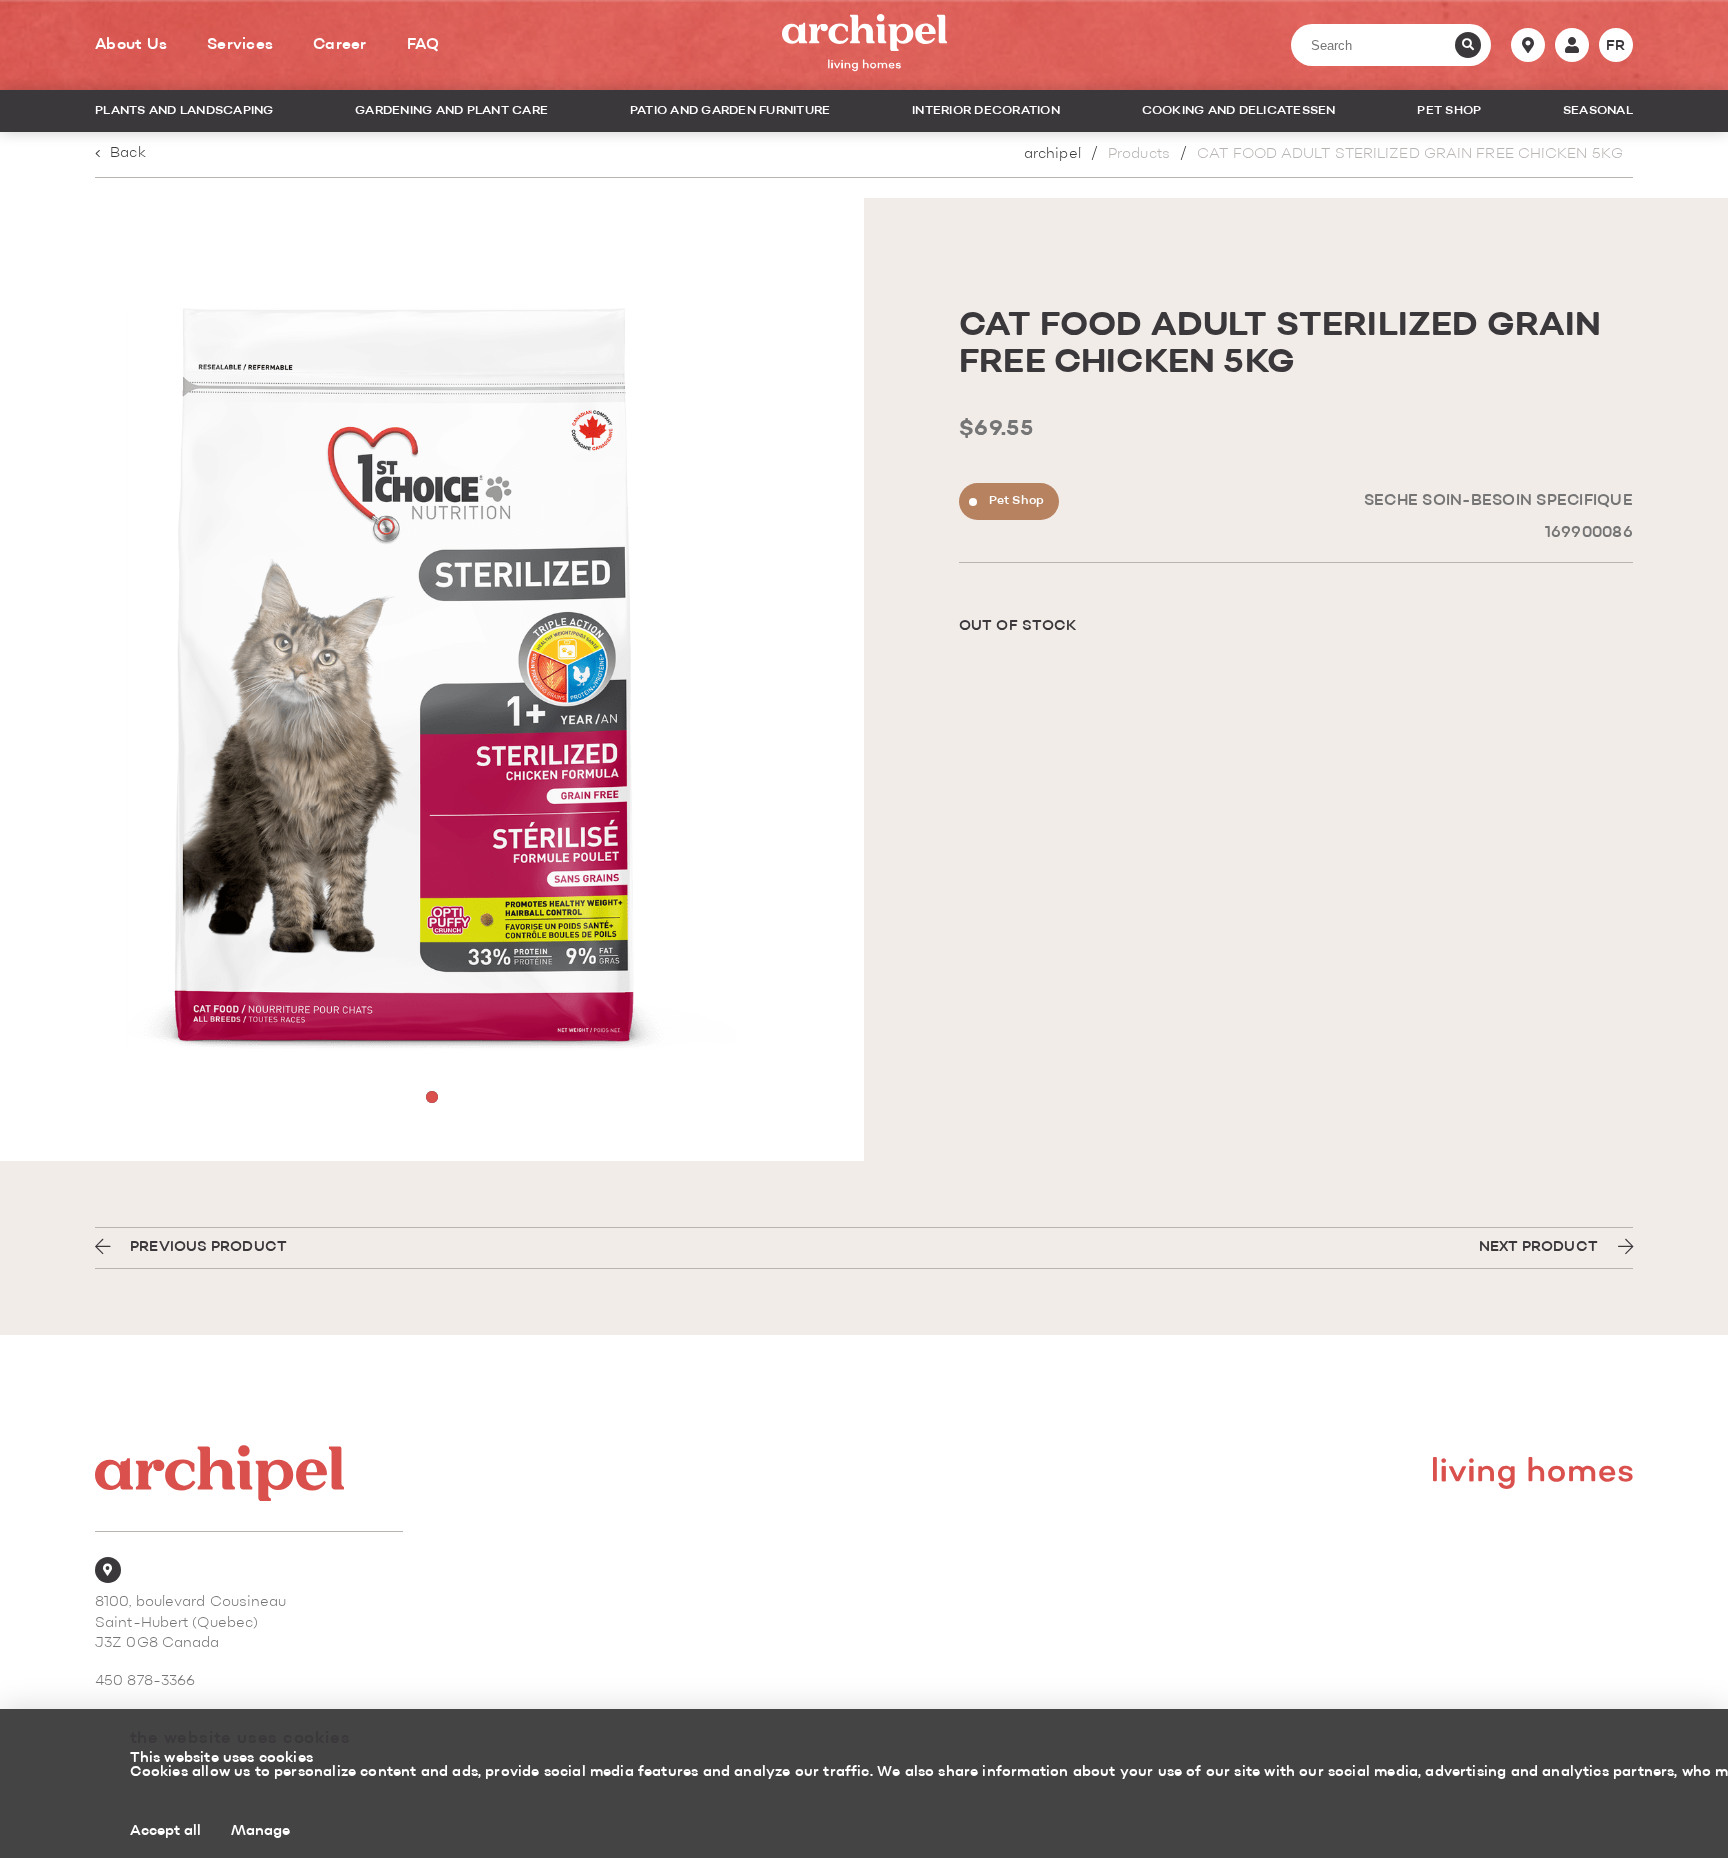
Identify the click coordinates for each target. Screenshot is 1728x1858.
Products (1139, 154)
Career (340, 45)
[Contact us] (1528, 45)
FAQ (423, 45)
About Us (131, 45)
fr (1616, 46)
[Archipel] (864, 45)
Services (240, 45)
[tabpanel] (432, 679)
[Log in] (1572, 45)
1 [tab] (432, 1097)
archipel (1052, 154)
